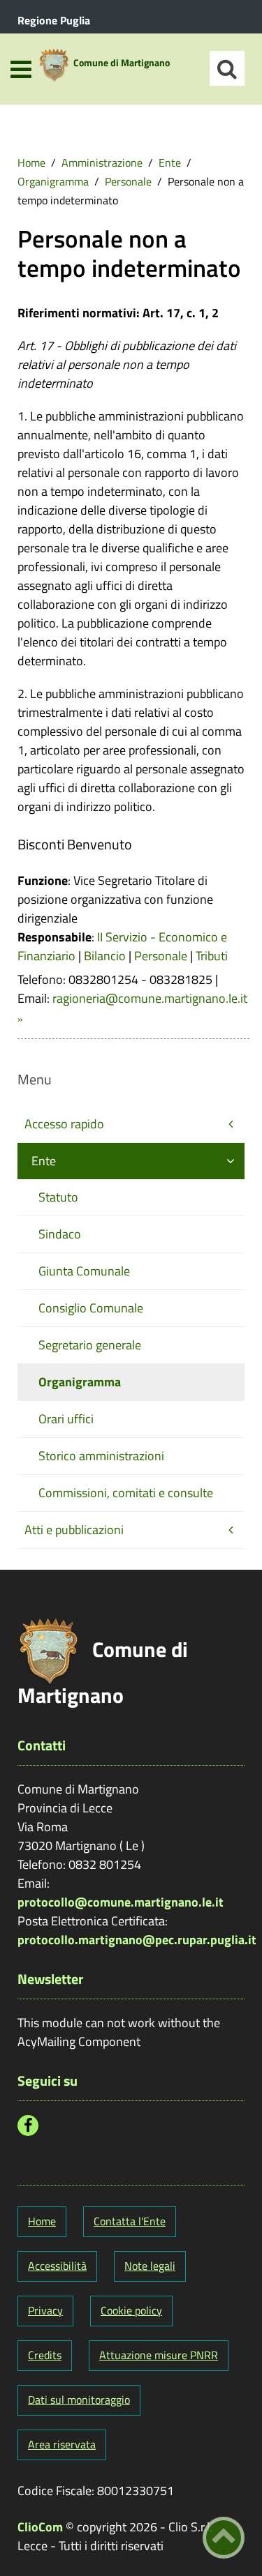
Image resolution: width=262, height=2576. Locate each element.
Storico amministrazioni (101, 1456)
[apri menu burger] (21, 69)
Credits (45, 2355)
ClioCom (40, 2527)
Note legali (150, 2266)
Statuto (58, 1197)
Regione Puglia (54, 20)
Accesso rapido (64, 1124)
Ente (170, 162)
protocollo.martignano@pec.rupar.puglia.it (137, 1940)
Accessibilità (57, 2266)
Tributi (212, 956)
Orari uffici (66, 1419)
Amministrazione (102, 162)
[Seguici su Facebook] (28, 2126)
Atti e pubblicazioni (74, 1530)
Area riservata (62, 2444)
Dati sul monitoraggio (79, 2400)
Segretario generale (90, 1345)
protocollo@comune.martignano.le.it (121, 1902)
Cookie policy (131, 2310)
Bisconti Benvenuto (75, 844)
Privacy (45, 2310)
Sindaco (60, 1234)
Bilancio (105, 956)
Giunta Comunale (84, 1271)
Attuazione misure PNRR (159, 2355)
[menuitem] (31, 162)
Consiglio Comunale (91, 1308)
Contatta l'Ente (130, 2221)
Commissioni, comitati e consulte (126, 1493)
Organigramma (53, 181)
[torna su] (224, 2538)
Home (31, 162)
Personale (128, 181)
